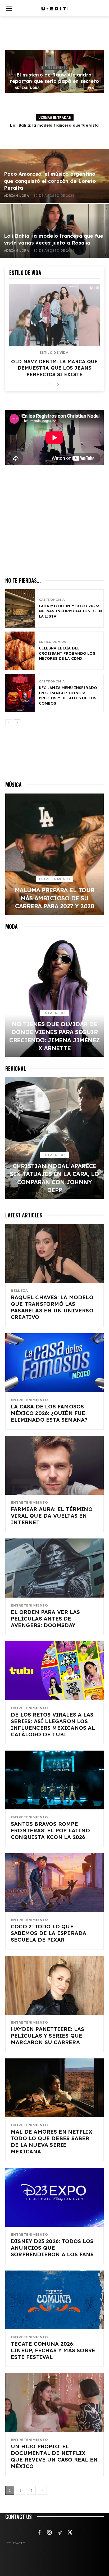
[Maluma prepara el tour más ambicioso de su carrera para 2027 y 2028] (54, 854)
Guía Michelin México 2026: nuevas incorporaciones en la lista (71, 611)
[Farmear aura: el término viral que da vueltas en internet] (54, 1465)
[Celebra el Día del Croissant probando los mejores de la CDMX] (20, 651)
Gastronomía (52, 600)
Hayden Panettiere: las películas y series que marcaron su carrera (47, 2036)
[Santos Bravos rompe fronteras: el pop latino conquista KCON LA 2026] (54, 1780)
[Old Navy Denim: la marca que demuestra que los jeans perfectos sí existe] (54, 315)
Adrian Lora (27, 88)
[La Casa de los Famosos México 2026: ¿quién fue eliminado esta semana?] (54, 1363)
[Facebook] (39, 2533)
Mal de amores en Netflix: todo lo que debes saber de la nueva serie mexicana (52, 2142)
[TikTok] (60, 2533)
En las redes (54, 1013)
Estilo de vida (54, 353)
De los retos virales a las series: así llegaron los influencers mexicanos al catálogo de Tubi (53, 1724)
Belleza (19, 1291)
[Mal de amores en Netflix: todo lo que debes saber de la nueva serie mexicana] (54, 2088)
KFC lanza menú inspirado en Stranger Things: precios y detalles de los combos (68, 696)
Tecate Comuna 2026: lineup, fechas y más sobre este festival (53, 2350)
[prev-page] (49, 385)
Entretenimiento (55, 68)
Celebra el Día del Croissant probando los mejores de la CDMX (67, 653)
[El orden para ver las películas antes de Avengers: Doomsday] (54, 1568)
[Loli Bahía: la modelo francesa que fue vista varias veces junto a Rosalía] (54, 231)
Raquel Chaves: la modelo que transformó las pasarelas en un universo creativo (52, 1307)
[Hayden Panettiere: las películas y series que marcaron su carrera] (54, 1985)
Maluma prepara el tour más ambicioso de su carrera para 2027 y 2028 (55, 898)
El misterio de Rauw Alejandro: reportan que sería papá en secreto (54, 78)
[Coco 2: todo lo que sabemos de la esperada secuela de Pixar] (54, 1883)
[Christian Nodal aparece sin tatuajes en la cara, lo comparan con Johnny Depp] (54, 1138)
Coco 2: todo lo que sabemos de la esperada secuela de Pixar (49, 1933)
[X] (70, 2533)
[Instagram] (49, 2533)
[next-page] (58, 385)
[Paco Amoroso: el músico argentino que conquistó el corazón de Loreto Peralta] (54, 176)
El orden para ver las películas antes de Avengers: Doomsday (45, 1619)
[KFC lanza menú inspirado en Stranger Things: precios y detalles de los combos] (20, 693)
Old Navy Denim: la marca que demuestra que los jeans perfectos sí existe (54, 368)
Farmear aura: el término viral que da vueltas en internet (52, 1516)
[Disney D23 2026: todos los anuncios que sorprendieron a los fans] (54, 2197)
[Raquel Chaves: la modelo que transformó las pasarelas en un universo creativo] (54, 1253)
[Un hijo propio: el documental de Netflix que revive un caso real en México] (54, 2403)
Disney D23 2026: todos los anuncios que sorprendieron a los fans (52, 2248)
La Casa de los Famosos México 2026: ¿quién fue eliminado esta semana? (49, 1413)
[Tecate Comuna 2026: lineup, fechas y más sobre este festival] (54, 2300)
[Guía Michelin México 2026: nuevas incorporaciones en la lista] (20, 608)
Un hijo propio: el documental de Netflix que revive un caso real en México (54, 2456)
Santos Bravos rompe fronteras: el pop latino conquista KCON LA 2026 (50, 1830)
